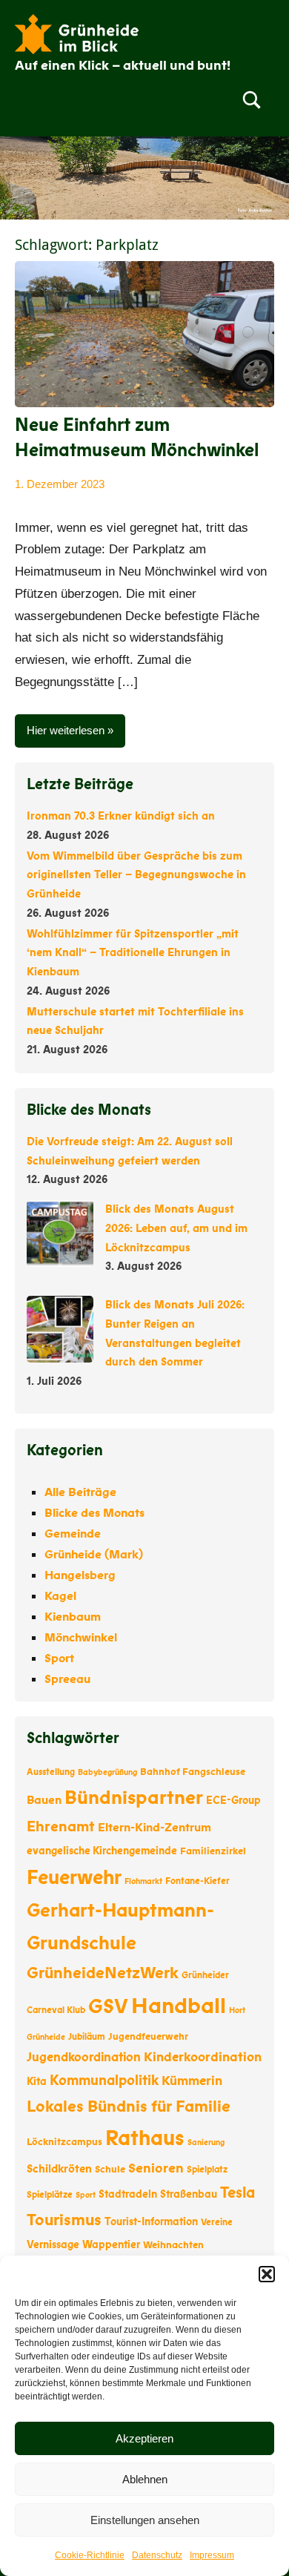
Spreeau (67, 1679)
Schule (110, 2170)
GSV (108, 2007)
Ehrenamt (61, 1826)
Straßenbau (189, 2194)
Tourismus (64, 2220)
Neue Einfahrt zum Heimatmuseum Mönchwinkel (137, 438)
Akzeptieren (144, 2438)
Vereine (217, 2222)
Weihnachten (173, 2245)
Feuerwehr (74, 1878)
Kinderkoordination (203, 2057)
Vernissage (53, 2245)
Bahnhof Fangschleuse (193, 1772)
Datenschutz (157, 2555)
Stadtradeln (128, 2194)
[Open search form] (252, 99)
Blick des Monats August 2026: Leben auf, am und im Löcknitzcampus (176, 1228)
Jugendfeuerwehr (148, 2037)
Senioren (156, 2168)
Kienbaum (73, 1617)
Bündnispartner (134, 1798)
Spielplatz (207, 2170)
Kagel (60, 1596)
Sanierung (206, 2142)
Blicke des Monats (94, 1513)
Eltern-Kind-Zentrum (155, 1828)
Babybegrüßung (107, 1772)
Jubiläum (87, 2037)
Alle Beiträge (80, 1492)
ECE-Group (233, 1801)
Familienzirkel (213, 1851)
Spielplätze (50, 2195)
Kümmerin (192, 2081)
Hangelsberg (80, 1575)
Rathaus (145, 2138)
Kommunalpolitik (104, 2081)
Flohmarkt (143, 1881)
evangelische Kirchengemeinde (102, 1851)
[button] (267, 2274)
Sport (59, 1658)
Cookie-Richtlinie (90, 2555)
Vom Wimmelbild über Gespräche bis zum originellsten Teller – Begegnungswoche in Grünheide (136, 875)
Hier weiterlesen (66, 730)
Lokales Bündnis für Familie (129, 2107)
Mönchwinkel (81, 1638)
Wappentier (111, 2245)
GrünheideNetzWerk (103, 1973)
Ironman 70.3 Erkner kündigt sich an (121, 816)
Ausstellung (51, 1772)
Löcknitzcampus (64, 2142)
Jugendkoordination (84, 2057)
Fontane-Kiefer (197, 1881)
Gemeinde (73, 1534)
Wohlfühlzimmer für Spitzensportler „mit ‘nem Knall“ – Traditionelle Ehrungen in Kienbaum (133, 953)
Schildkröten (59, 2169)
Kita (37, 2082)
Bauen (44, 1800)
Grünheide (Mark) (94, 1555)
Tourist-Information (151, 2222)
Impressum (212, 2555)
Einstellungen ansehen (145, 2520)
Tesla (237, 2193)
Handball (179, 2006)
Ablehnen (145, 2479)
